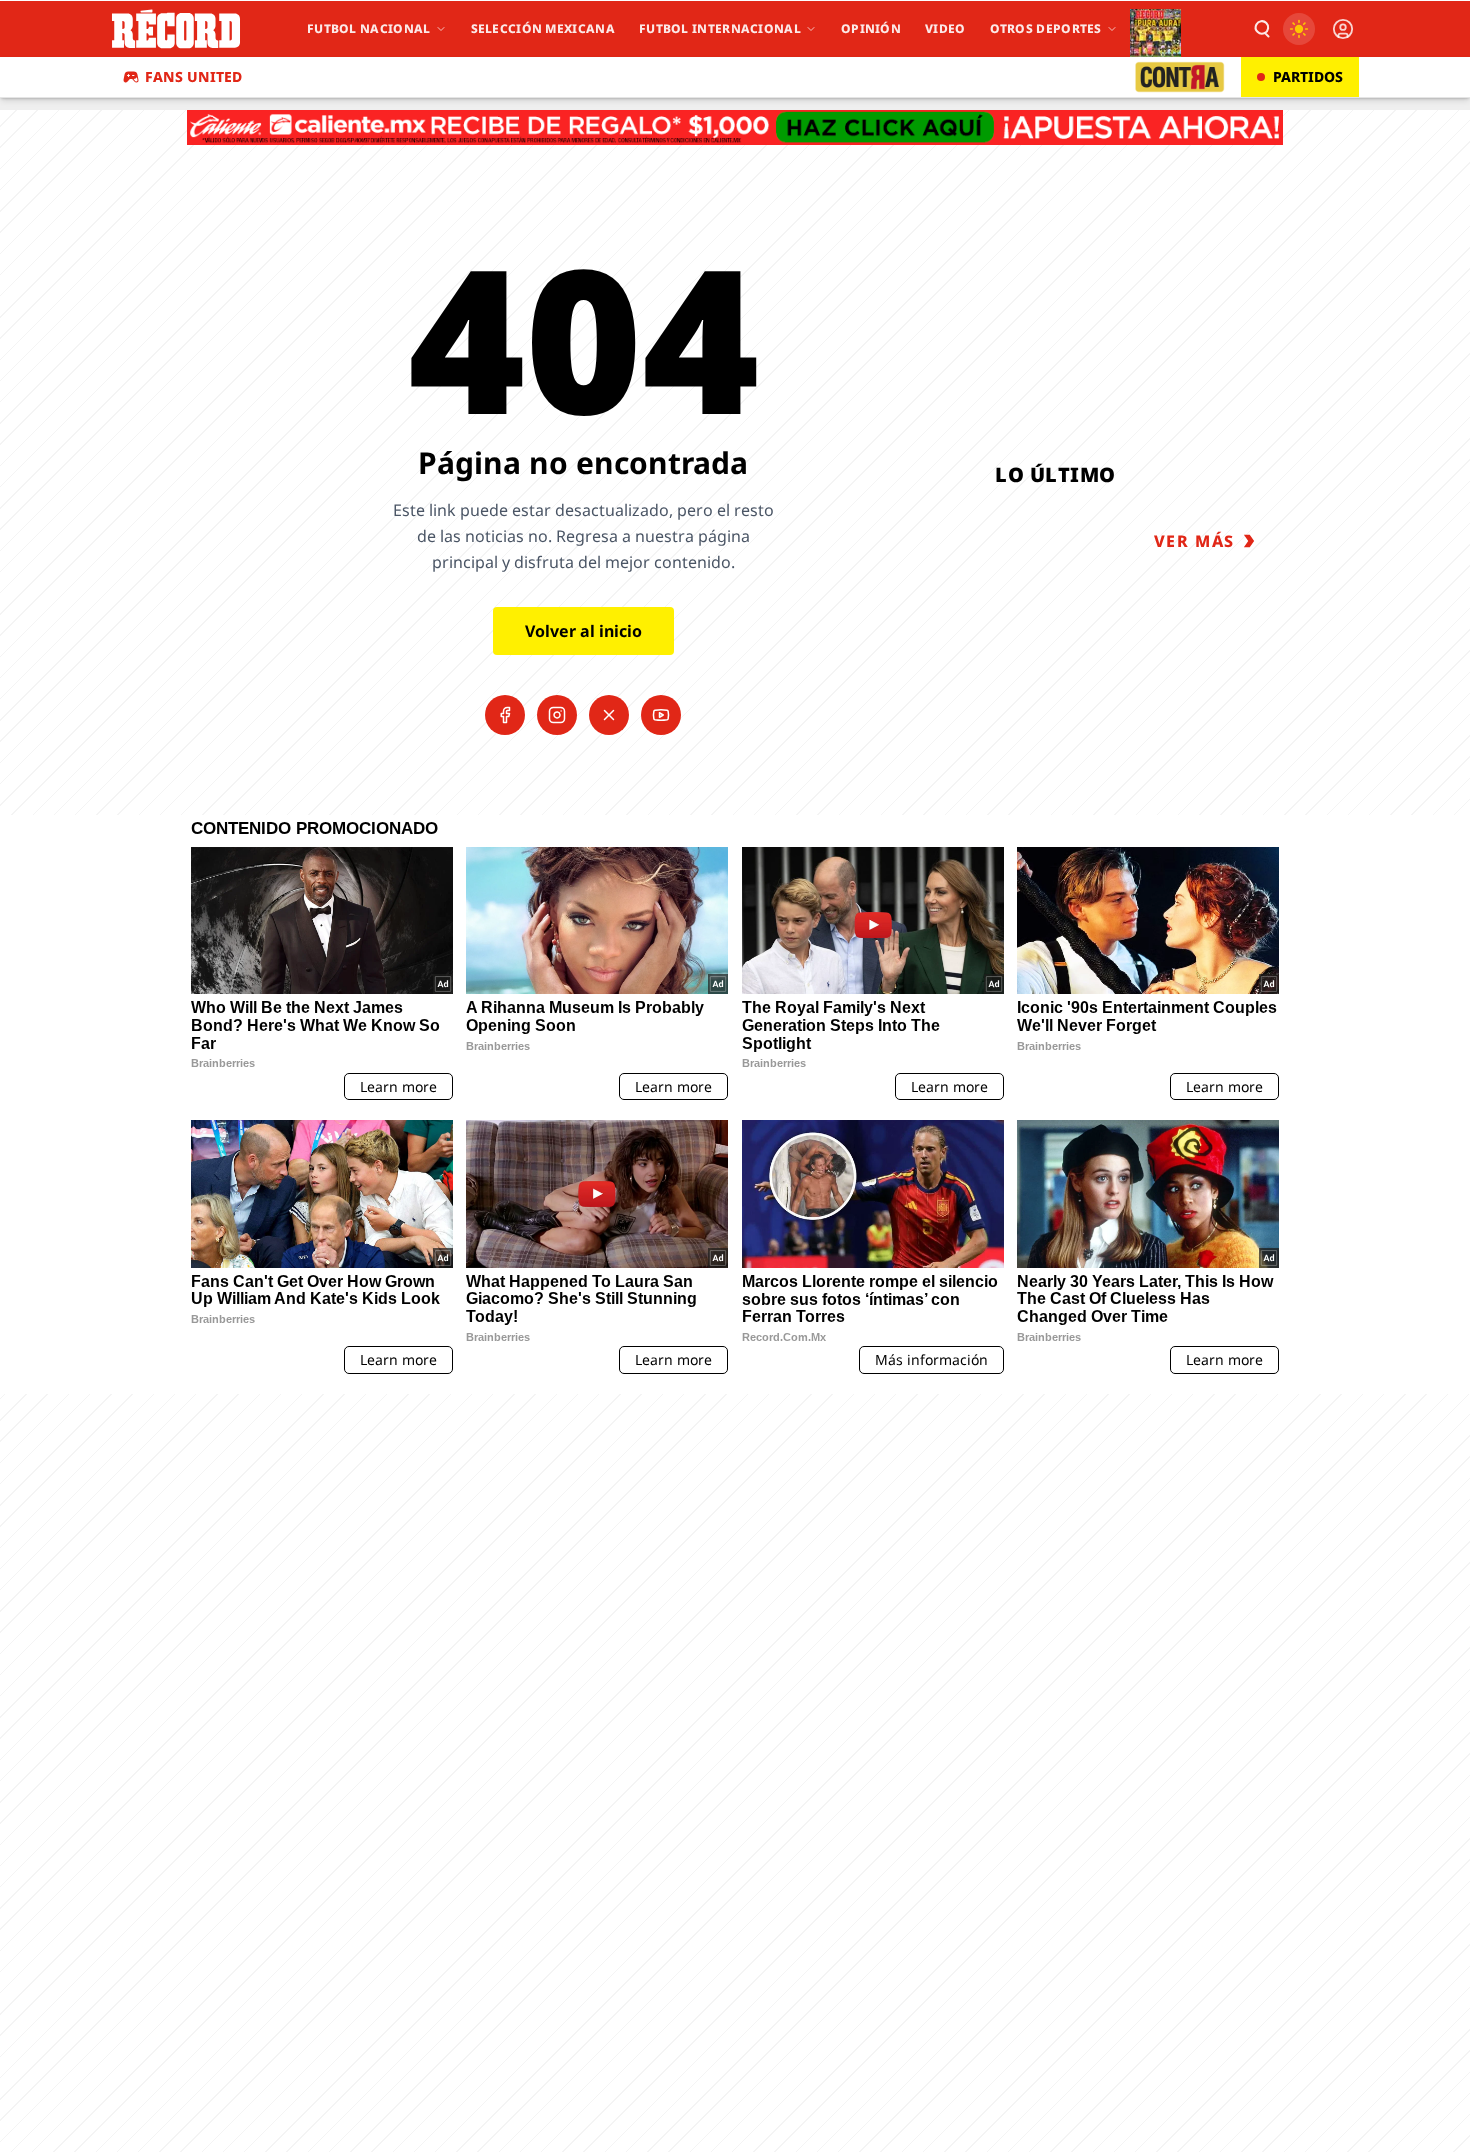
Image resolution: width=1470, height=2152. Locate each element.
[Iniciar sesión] (1343, 29)
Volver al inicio (583, 631)
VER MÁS (1194, 541)
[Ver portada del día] (1155, 29)
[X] (609, 715)
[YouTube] (661, 715)
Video (945, 28)
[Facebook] (505, 715)
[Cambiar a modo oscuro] (1299, 29)
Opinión (871, 28)
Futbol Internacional (720, 28)
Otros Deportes (1046, 28)
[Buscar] (1261, 29)
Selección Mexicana (543, 28)
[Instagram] (557, 715)
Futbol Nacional (369, 28)
